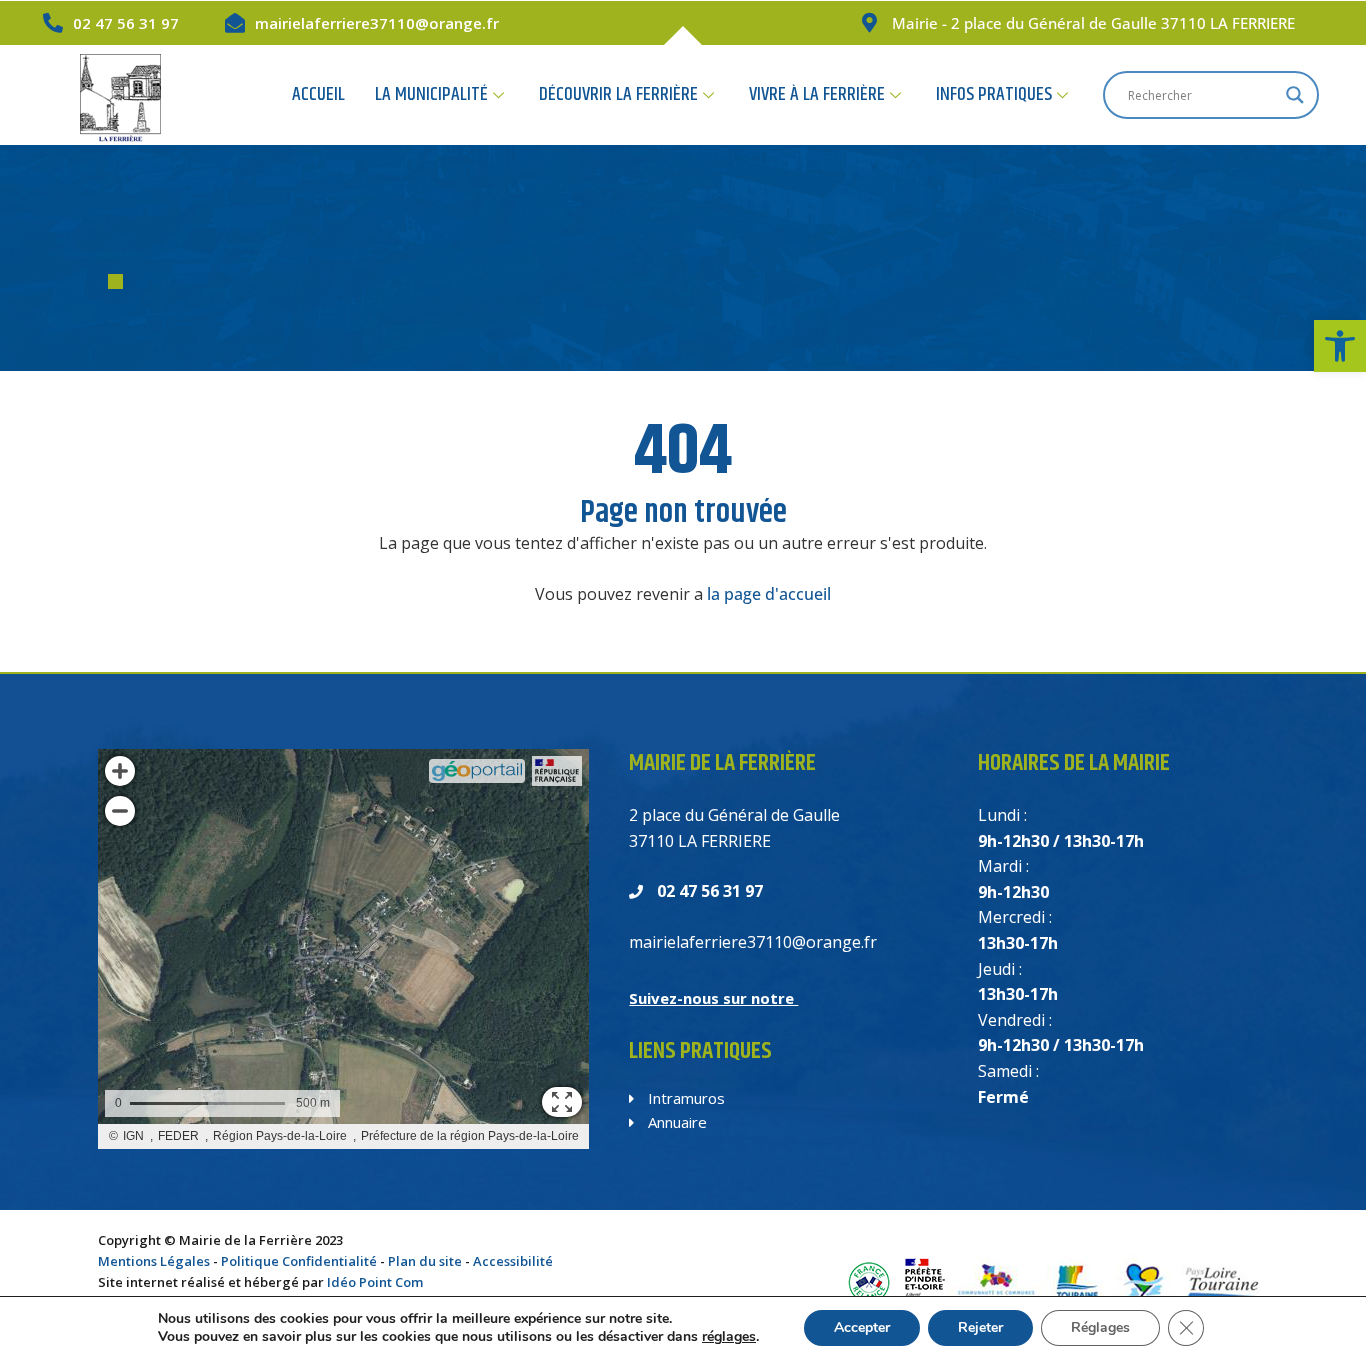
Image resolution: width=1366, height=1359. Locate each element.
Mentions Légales (154, 1261)
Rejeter (980, 1327)
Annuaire (675, 1122)
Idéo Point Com (375, 1282)
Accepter (862, 1327)
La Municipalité (431, 94)
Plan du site (425, 1261)
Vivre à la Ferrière (817, 94)
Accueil (318, 94)
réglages (729, 1337)
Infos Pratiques (994, 94)
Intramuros (684, 1098)
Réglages (1100, 1327)
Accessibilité (513, 1261)
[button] (1340, 346)
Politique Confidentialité (299, 1261)
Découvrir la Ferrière (618, 94)
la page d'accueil (769, 594)
